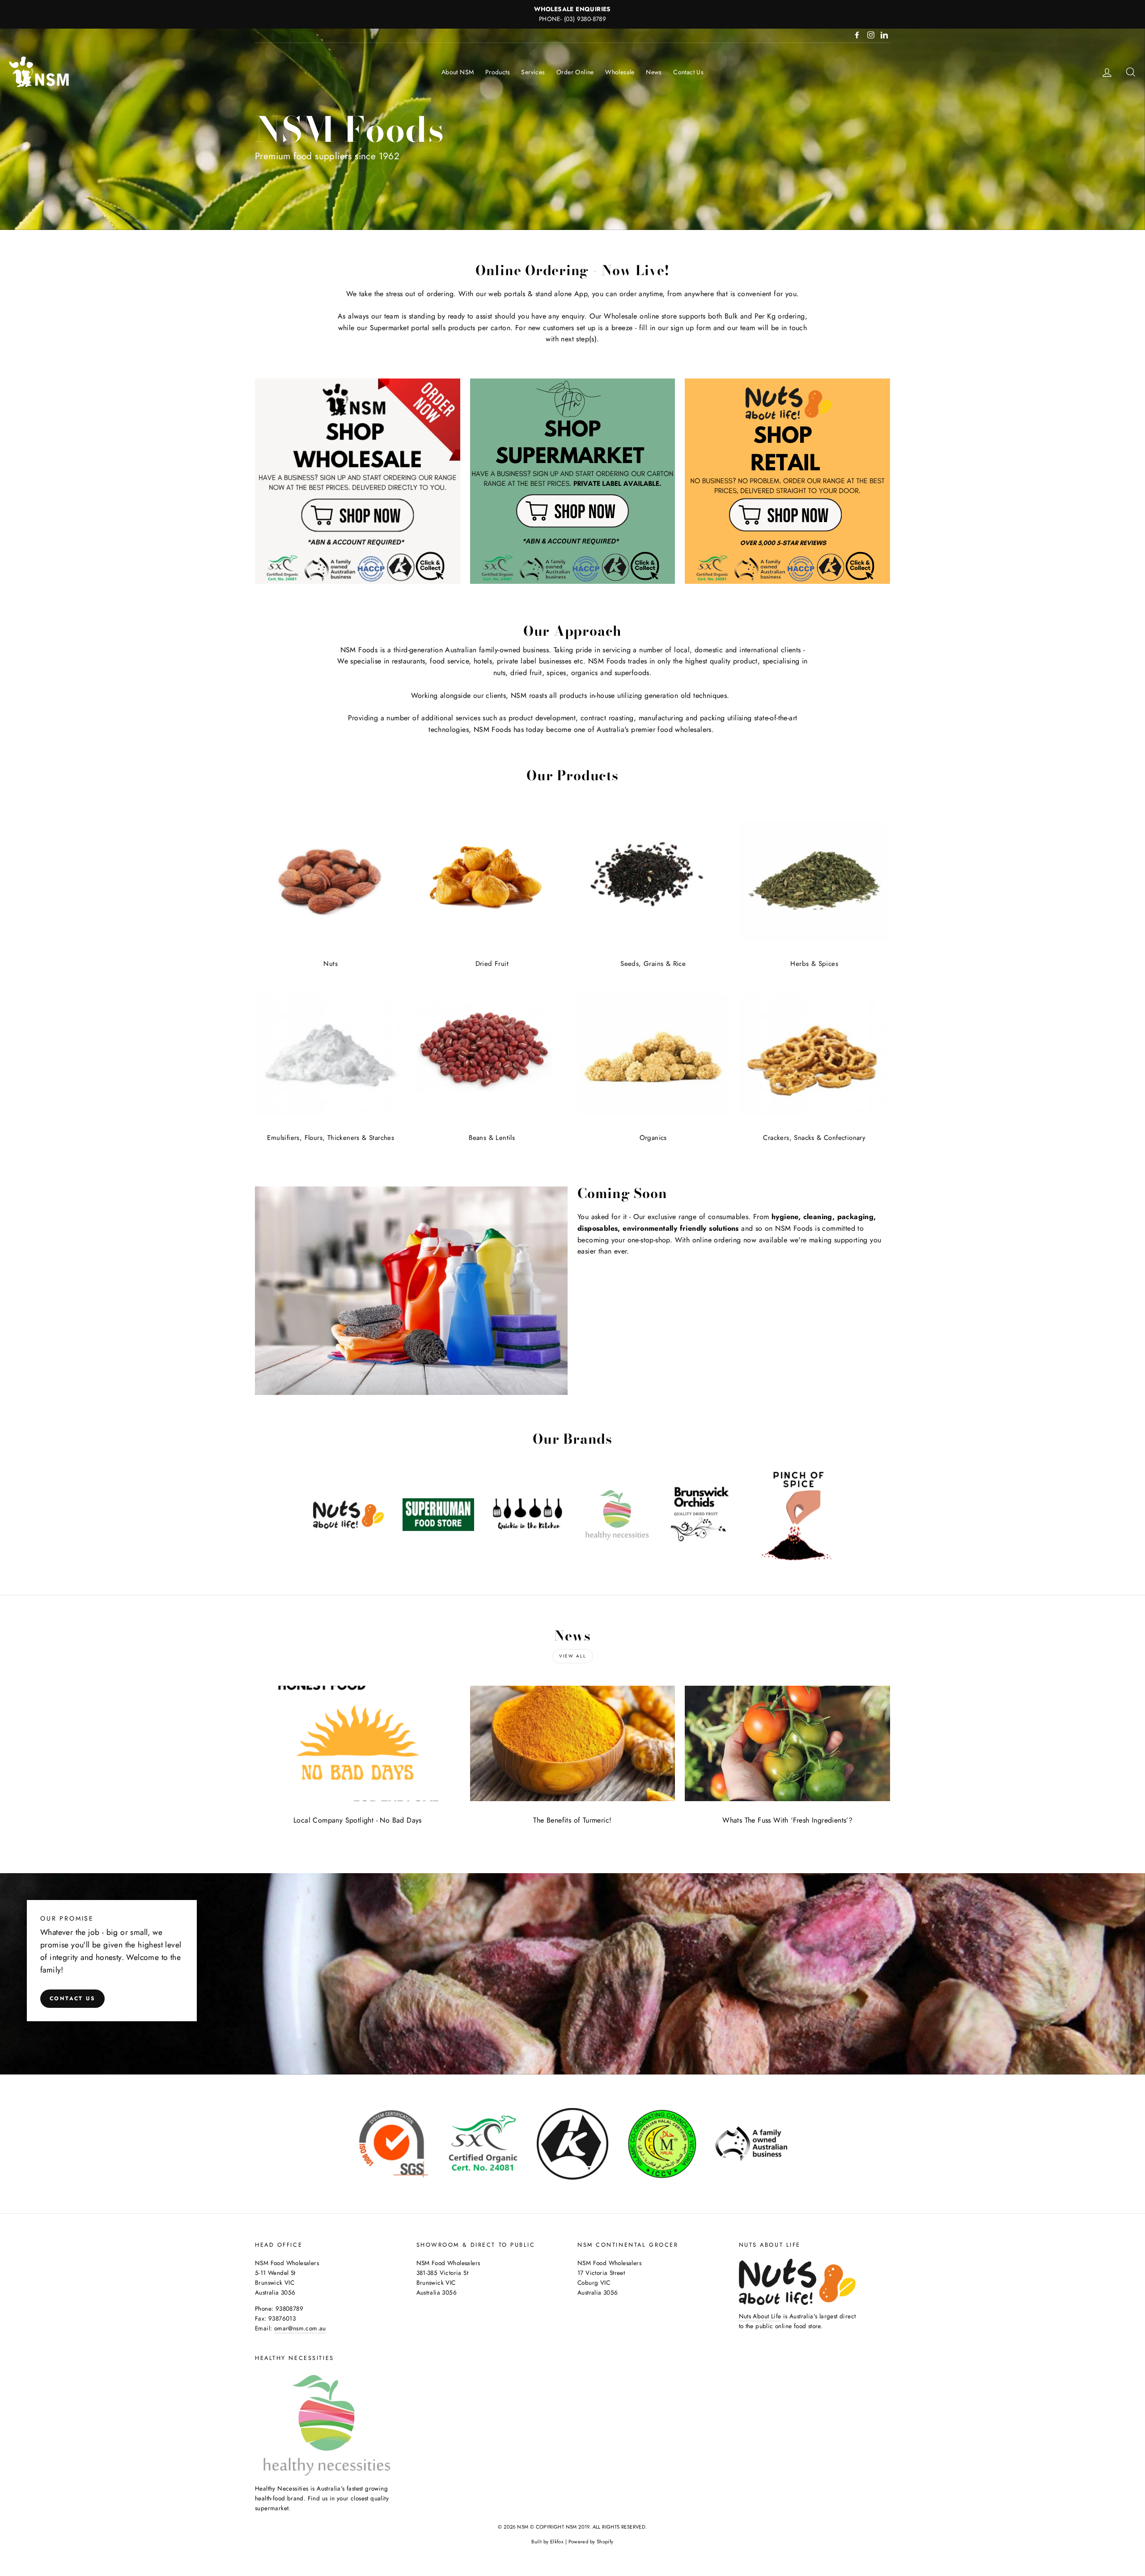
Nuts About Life (760, 2316)
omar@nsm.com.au (300, 2328)
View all (573, 1656)
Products (498, 72)
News (654, 72)
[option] (572, 14)
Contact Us (688, 72)
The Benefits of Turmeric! (572, 1820)
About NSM (458, 72)
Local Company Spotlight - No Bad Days (358, 1820)
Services (533, 72)
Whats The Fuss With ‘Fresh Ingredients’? (787, 1820)
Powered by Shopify (591, 2542)
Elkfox (557, 2542)
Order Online (575, 72)
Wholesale (620, 72)
